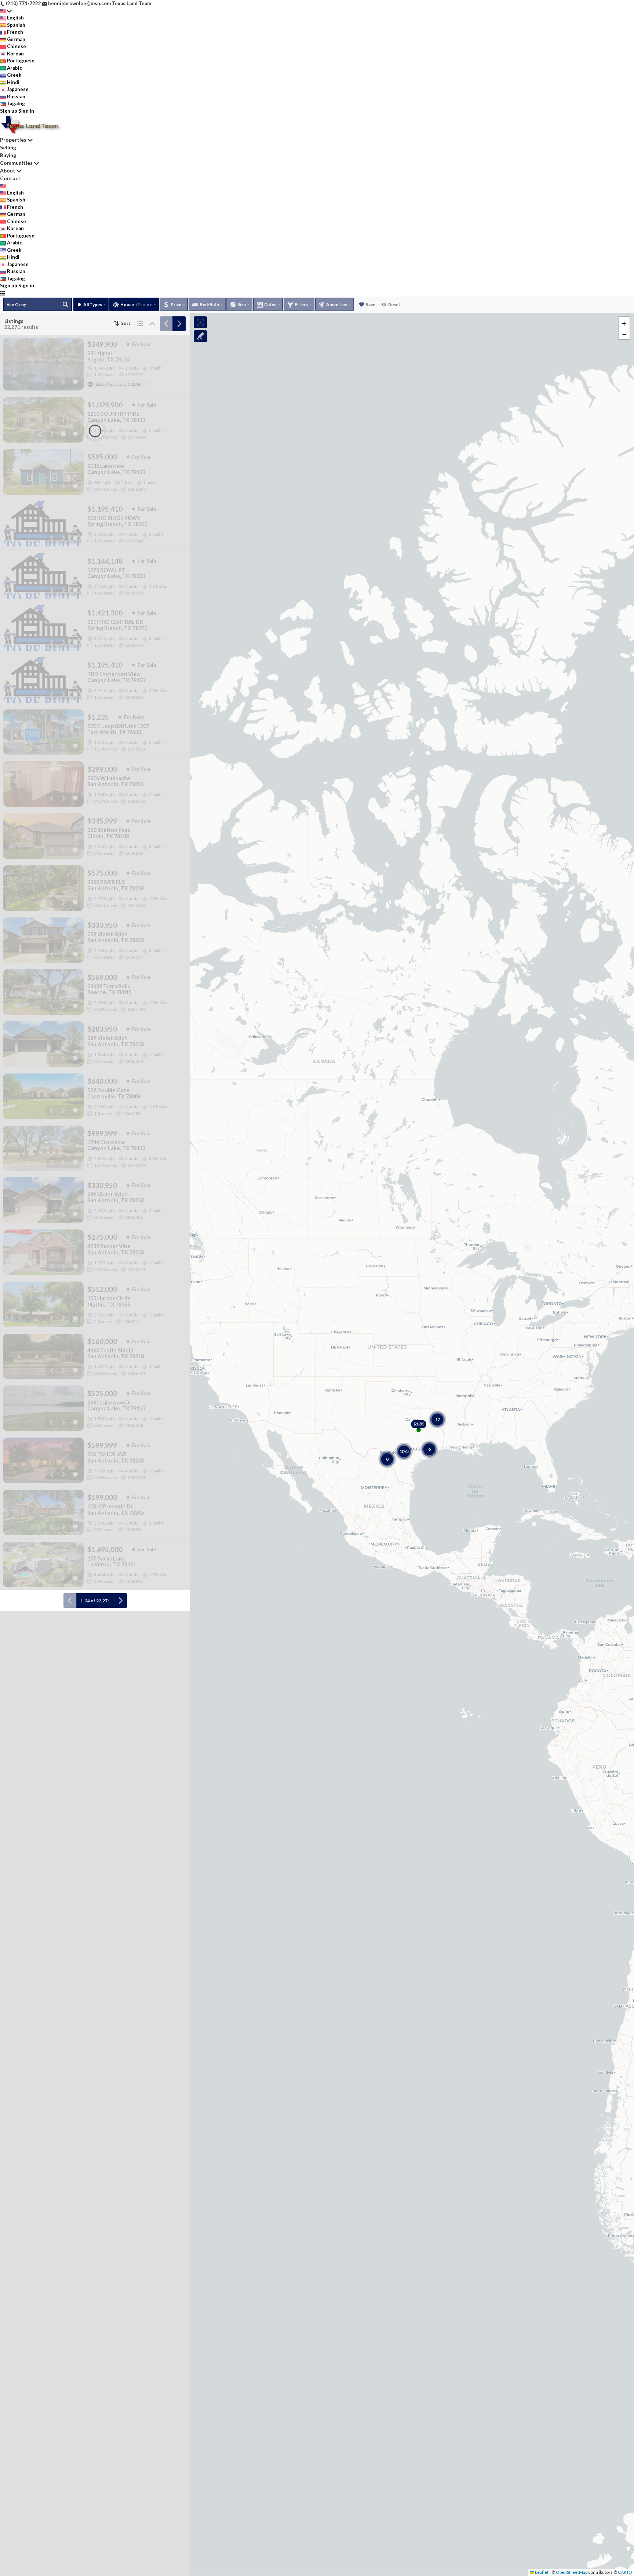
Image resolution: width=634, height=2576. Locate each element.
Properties (13, 140)
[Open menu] (2, 293)
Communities (16, 163)
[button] (624, 323)
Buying (8, 155)
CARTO (625, 2572)
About (8, 170)
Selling (8, 147)
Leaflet (541, 2572)
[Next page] (179, 324)
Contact (10, 178)
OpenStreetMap (572, 2572)
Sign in (26, 111)
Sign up (9, 111)
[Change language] (6, 11)
